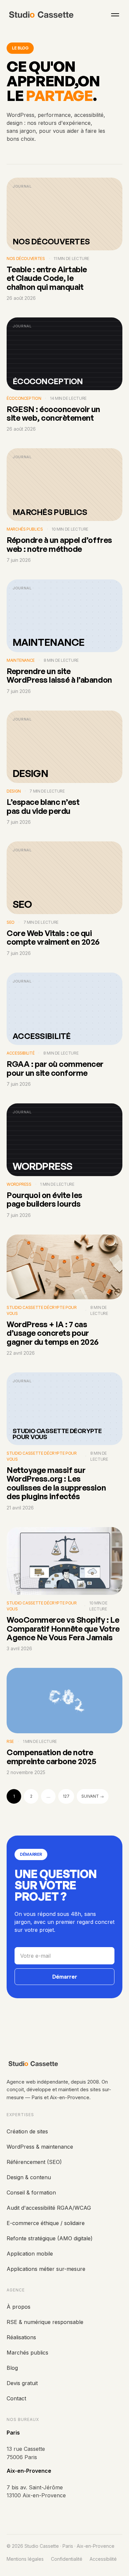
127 (66, 1796)
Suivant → (93, 1796)
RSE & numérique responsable (45, 2322)
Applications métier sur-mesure (46, 2269)
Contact (16, 2398)
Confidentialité (67, 2559)
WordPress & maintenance (40, 2147)
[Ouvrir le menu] (115, 15)
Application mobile (30, 2254)
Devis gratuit (22, 2383)
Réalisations (21, 2337)
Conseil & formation (31, 2192)
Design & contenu (29, 2177)
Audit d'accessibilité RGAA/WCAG (49, 2208)
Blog (12, 2368)
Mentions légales (25, 2559)
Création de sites (27, 2131)
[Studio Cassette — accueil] (42, 15)
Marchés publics (27, 2353)
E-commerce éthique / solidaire (46, 2223)
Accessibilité (103, 2559)
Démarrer (65, 1977)
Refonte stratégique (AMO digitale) (50, 2238)
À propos (19, 2307)
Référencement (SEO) (34, 2162)
